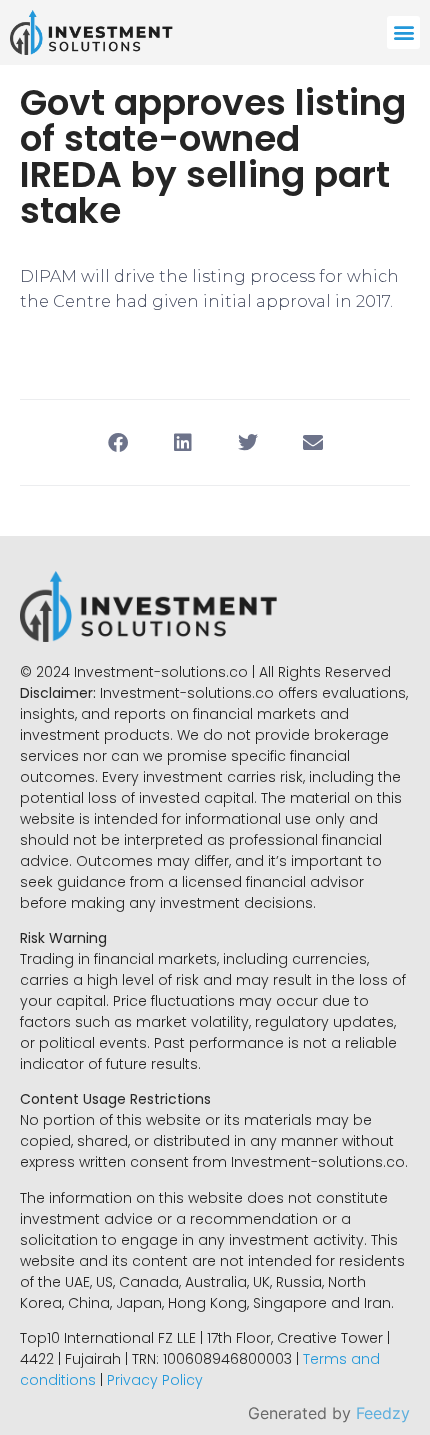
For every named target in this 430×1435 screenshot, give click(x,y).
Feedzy (383, 1413)
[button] (403, 32)
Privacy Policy (155, 1380)
